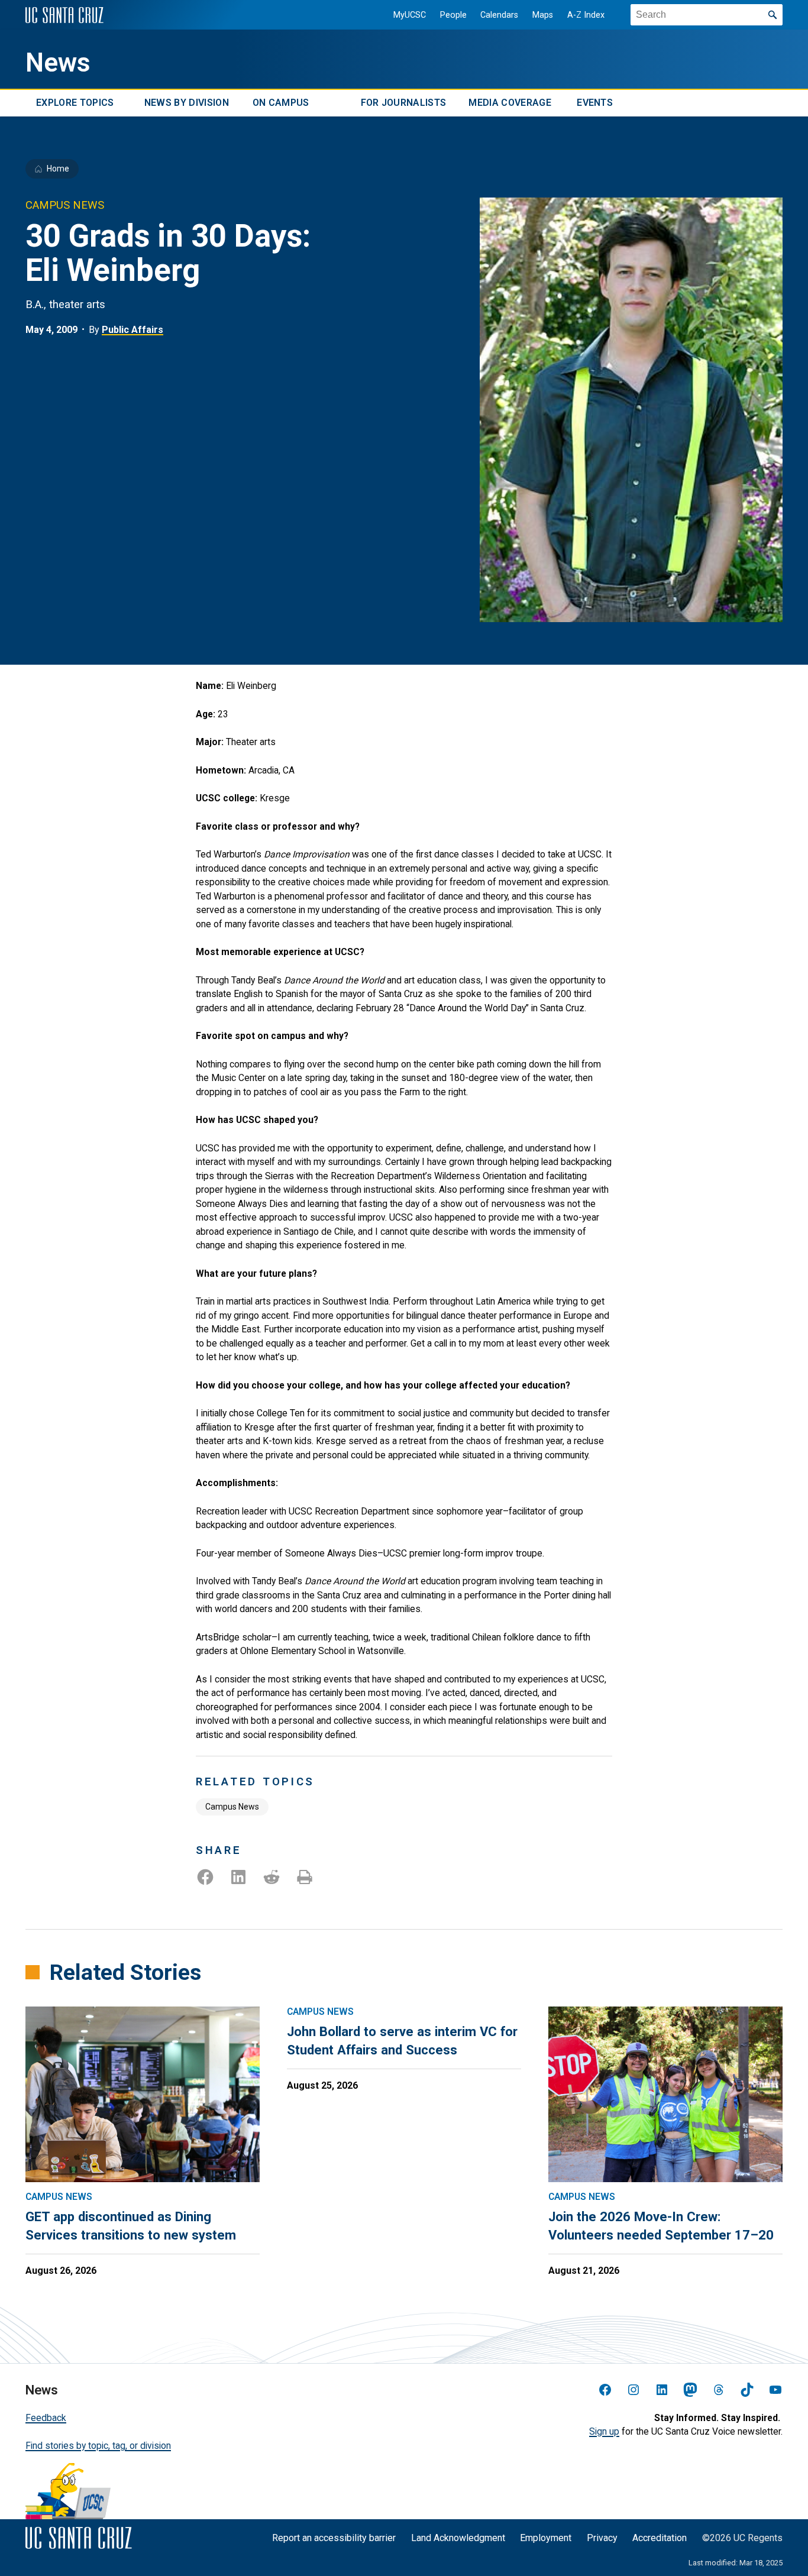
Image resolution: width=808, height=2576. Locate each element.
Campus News (232, 1807)
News (58, 63)
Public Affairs (132, 330)
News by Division (187, 103)
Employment (546, 2538)
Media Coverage (510, 103)
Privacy (602, 2538)
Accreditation (660, 2538)
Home (58, 169)
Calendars (499, 15)
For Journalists (404, 103)
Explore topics (75, 103)
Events (595, 103)
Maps (543, 15)
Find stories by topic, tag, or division (98, 2446)
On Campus (281, 103)
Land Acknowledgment (458, 2538)
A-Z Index (586, 15)
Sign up (604, 2431)
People (453, 15)
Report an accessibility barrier (334, 2538)
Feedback (46, 2418)
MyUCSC (410, 15)
